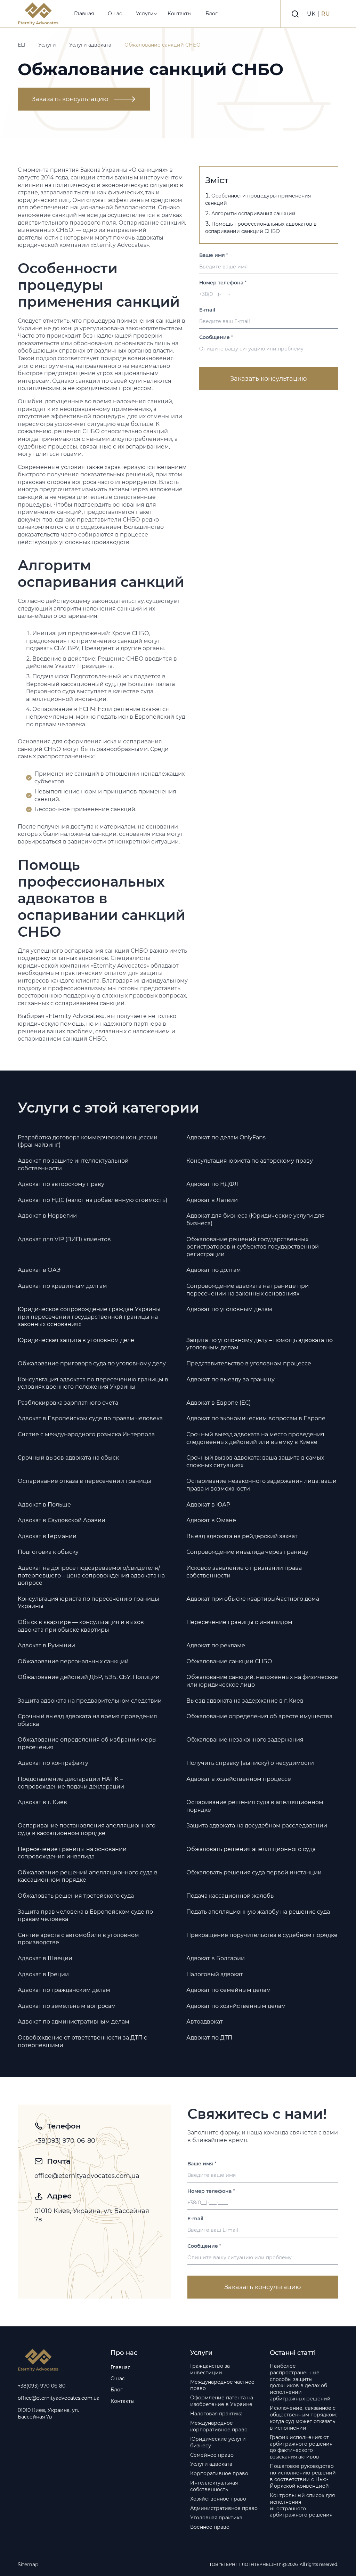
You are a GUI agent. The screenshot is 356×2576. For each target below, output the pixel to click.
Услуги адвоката (90, 45)
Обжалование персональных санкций (73, 1661)
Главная (84, 14)
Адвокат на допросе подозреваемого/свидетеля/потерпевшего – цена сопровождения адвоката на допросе (91, 1575)
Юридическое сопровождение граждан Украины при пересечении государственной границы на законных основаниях (89, 1317)
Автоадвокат (205, 2022)
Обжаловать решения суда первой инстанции (254, 1872)
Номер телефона (223, 283)
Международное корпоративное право (219, 2426)
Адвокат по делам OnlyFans (226, 1137)
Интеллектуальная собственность (214, 2486)
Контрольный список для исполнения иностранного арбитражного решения (302, 2505)
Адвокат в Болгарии (216, 1958)
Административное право (224, 2508)
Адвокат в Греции (43, 1974)
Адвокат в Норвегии (47, 1216)
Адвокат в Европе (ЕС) (219, 1403)
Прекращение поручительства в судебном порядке (262, 1935)
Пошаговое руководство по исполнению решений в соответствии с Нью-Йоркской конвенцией (303, 2476)
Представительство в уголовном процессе (249, 1363)
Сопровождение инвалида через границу (247, 1552)
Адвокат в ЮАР (208, 1505)
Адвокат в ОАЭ (39, 1270)
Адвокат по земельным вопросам (67, 2006)
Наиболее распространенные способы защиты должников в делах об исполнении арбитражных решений (300, 2382)
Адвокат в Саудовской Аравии (62, 1520)
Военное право (210, 2527)
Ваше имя (214, 255)
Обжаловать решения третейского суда (76, 1896)
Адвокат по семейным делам (229, 1990)
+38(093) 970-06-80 (65, 2141)
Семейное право (212, 2455)
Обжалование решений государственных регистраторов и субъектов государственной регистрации (253, 1247)
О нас (115, 14)
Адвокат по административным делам (74, 2022)
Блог (212, 14)
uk (312, 14)
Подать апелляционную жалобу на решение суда (258, 1912)
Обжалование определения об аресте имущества (259, 1716)
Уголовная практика (216, 2518)
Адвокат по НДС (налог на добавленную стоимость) (92, 1200)
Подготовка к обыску (48, 1552)
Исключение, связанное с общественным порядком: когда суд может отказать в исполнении (303, 2418)
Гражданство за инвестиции (210, 2369)
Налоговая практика (216, 2414)
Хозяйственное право (218, 2499)
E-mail (207, 310)
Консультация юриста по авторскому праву (250, 1161)
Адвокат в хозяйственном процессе (239, 1779)
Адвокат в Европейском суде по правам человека (90, 1418)
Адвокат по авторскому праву (61, 1184)
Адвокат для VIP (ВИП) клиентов (64, 1239)
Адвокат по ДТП (209, 2038)
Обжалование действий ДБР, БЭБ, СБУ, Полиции (89, 1677)
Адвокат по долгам (214, 1270)
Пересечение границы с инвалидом (239, 1622)
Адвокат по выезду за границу (230, 1379)
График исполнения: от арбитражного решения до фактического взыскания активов (301, 2447)
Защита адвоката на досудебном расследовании (257, 1826)
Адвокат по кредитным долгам (62, 1286)
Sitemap (28, 2565)
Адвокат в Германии (47, 1536)
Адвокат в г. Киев (42, 1802)
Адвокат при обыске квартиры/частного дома (253, 1599)
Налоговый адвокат (215, 1974)
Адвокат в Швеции (45, 1958)
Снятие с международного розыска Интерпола (86, 1434)
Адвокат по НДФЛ (213, 1184)
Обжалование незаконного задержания (245, 1740)
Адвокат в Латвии (212, 1200)
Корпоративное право (219, 2473)
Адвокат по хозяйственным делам (236, 2006)
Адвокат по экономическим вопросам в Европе (256, 1418)
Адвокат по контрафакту (53, 1763)
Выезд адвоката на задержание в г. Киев (245, 1701)
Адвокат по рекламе (216, 1645)
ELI (21, 45)
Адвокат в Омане (211, 1520)
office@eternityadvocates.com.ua (87, 2176)
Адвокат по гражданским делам (64, 1990)
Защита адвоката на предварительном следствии (90, 1701)
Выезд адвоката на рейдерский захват (242, 1536)
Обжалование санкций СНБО (229, 1661)
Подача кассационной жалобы (231, 1896)
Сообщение (216, 337)
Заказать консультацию (70, 99)
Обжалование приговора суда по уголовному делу (92, 1363)
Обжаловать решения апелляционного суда (251, 1849)
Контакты (180, 14)
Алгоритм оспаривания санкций (253, 213)
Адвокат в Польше (44, 1505)
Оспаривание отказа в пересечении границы (84, 1481)
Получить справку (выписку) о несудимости (250, 1763)
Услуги (145, 14)
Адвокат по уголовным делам (229, 1309)
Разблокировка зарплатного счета (68, 1403)
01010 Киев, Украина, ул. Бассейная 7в (92, 2215)
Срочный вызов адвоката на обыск (68, 1458)
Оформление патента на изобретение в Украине (222, 2401)
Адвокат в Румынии (46, 1645)
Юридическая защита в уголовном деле (76, 1340)
